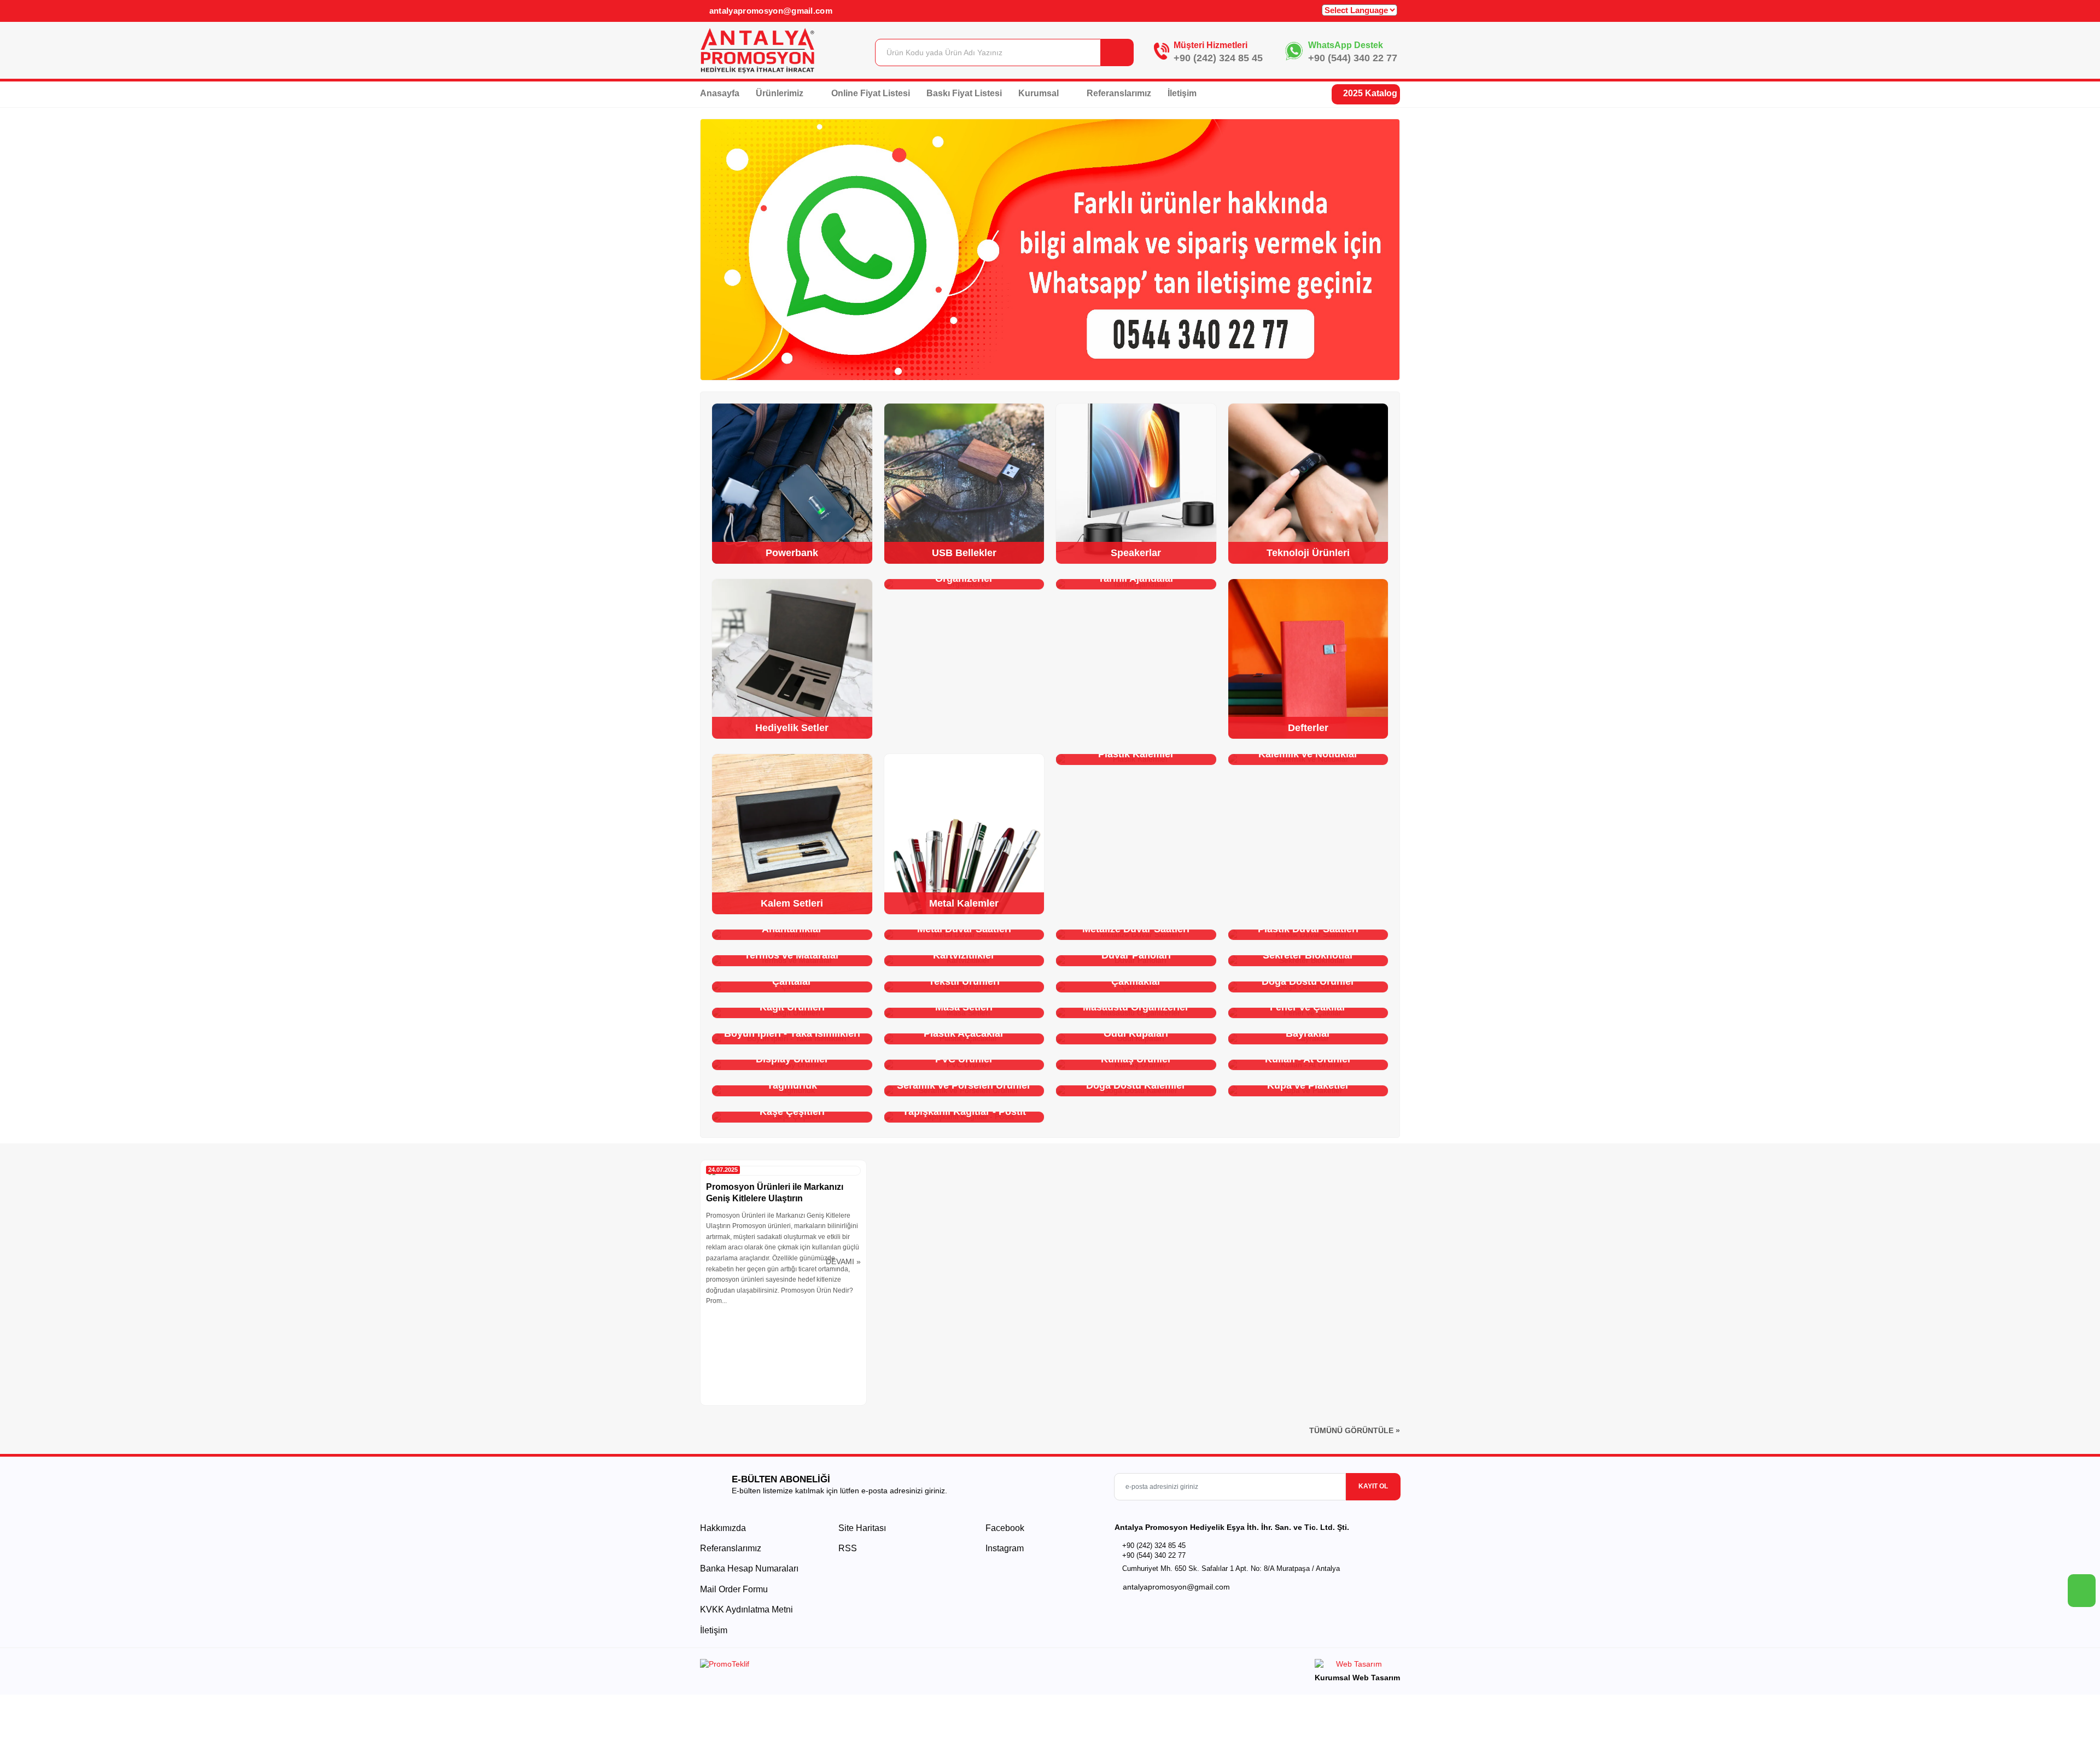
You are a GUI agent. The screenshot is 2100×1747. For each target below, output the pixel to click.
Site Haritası (862, 1528)
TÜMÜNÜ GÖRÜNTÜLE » (1355, 1430)
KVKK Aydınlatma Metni (746, 1609)
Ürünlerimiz (781, 93)
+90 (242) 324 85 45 (1218, 58)
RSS (848, 1548)
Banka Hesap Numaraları (749, 1568)
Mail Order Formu (734, 1589)
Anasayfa (720, 93)
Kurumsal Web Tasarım (1357, 1678)
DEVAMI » (843, 1261)
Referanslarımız (1119, 93)
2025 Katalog (1369, 93)
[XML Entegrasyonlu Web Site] (872, 1666)
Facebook (1004, 1528)
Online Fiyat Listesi (871, 93)
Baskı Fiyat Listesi (964, 93)
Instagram (1004, 1548)
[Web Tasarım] (1357, 1666)
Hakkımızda (723, 1528)
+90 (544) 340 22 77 (1353, 58)
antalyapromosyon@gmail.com (769, 11)
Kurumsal (1040, 93)
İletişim (1182, 93)
